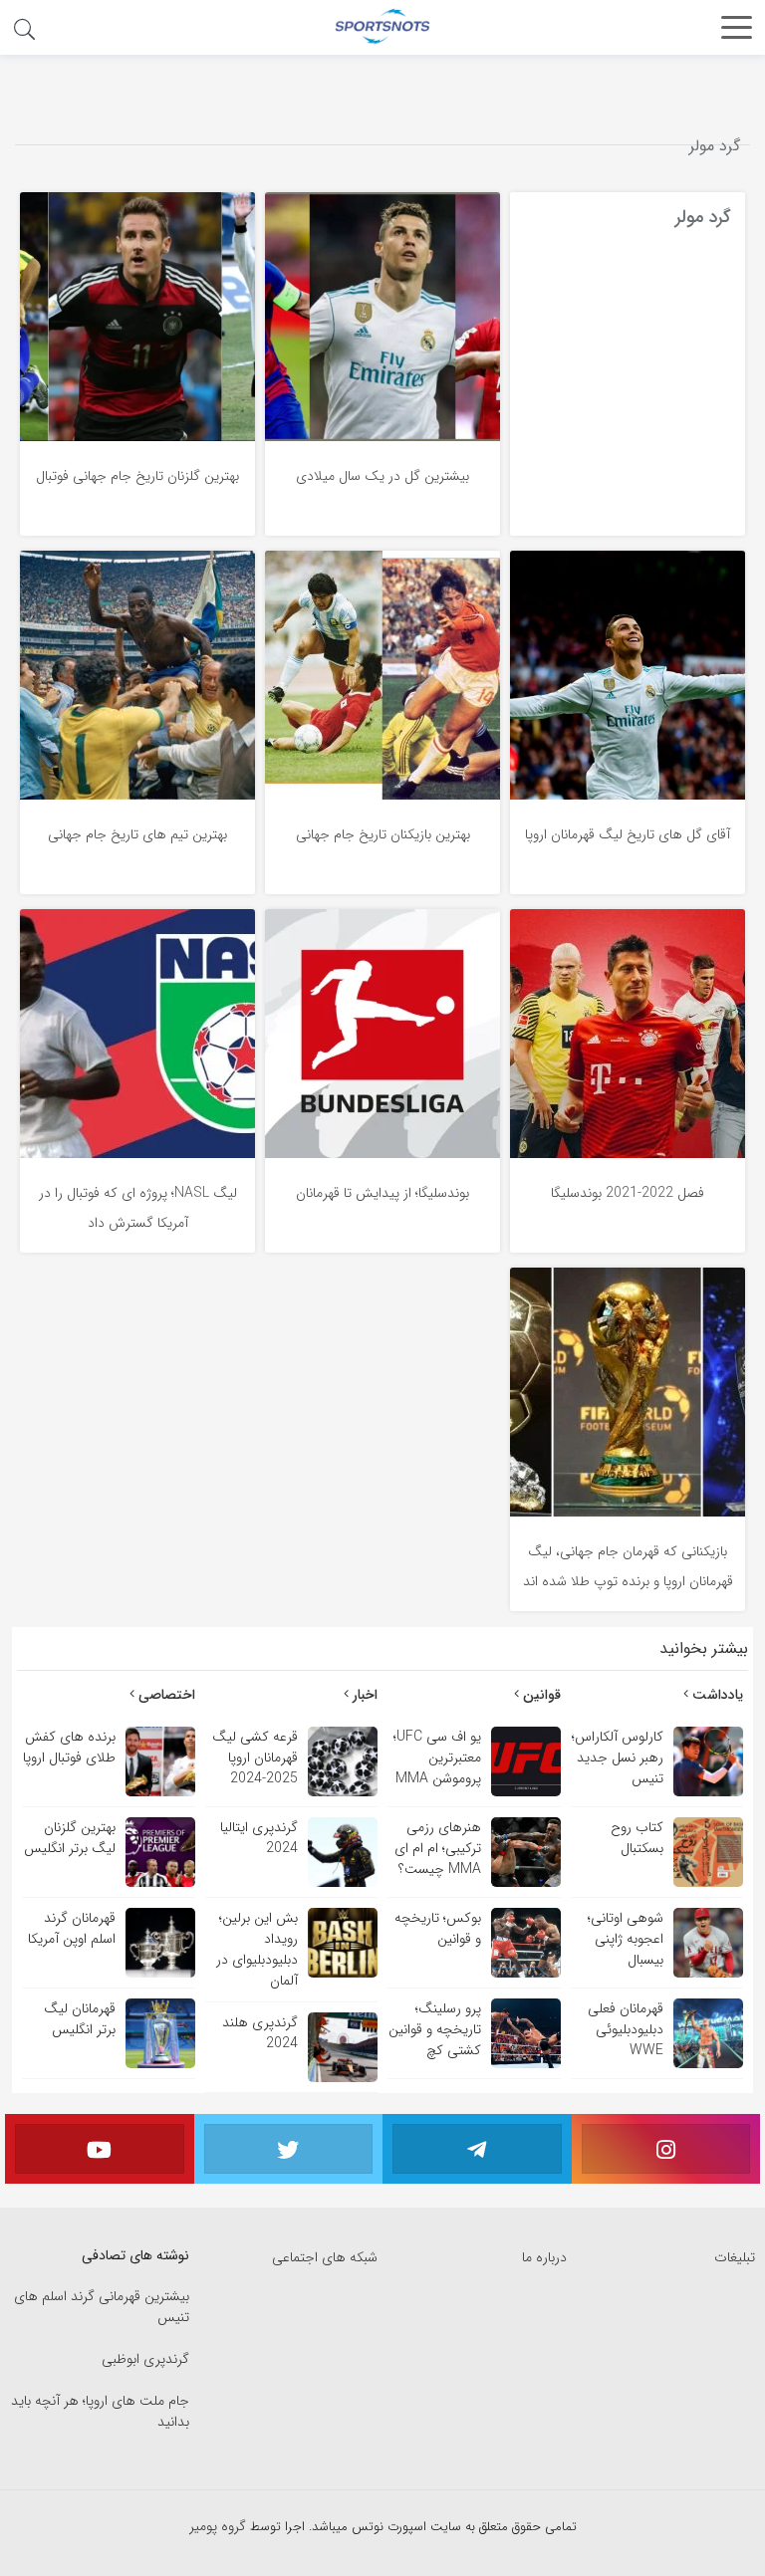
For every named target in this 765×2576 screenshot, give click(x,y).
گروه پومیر (220, 2526)
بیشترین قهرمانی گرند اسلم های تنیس (102, 2307)
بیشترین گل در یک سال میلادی (382, 476)
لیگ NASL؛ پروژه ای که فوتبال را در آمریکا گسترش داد (138, 1208)
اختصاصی (165, 1695)
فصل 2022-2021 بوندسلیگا (628, 1193)
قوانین (540, 1695)
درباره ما (544, 2257)
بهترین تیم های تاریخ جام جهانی (137, 834)
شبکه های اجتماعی (325, 2257)
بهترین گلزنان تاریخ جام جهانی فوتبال (137, 476)
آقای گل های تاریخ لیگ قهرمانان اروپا (628, 834)
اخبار (363, 1695)
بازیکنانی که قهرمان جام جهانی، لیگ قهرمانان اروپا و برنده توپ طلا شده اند (628, 1566)
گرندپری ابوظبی (145, 2359)
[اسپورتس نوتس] (382, 26)
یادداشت (716, 1695)
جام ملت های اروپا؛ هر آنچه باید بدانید (100, 2412)
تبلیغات (735, 2257)
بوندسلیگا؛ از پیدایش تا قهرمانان (382, 1193)
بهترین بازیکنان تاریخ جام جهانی (383, 834)
